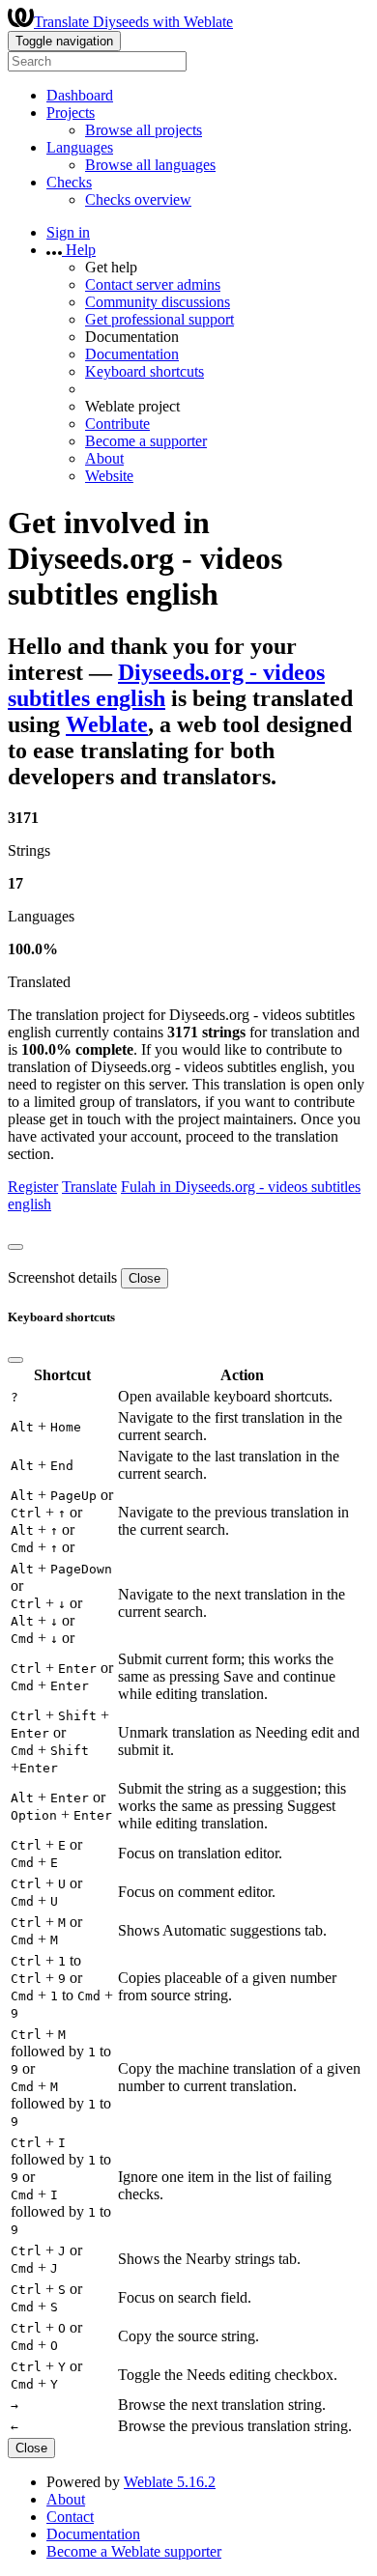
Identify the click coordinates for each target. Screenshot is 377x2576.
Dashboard (80, 95)
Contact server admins (153, 284)
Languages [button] (80, 147)
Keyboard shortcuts (145, 371)
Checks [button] (69, 182)
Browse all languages (150, 165)
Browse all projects (144, 130)
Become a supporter (146, 441)
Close (145, 1278)
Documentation (132, 354)
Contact (70, 2517)
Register (33, 1187)
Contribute (117, 424)
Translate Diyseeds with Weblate (133, 22)
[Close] (15, 1247)
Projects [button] (71, 113)
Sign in (68, 232)
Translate (89, 1187)
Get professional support (159, 319)
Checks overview (138, 199)
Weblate (107, 724)
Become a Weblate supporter (134, 2551)
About (104, 458)
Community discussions (158, 302)
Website (109, 476)
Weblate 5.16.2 (170, 2482)
